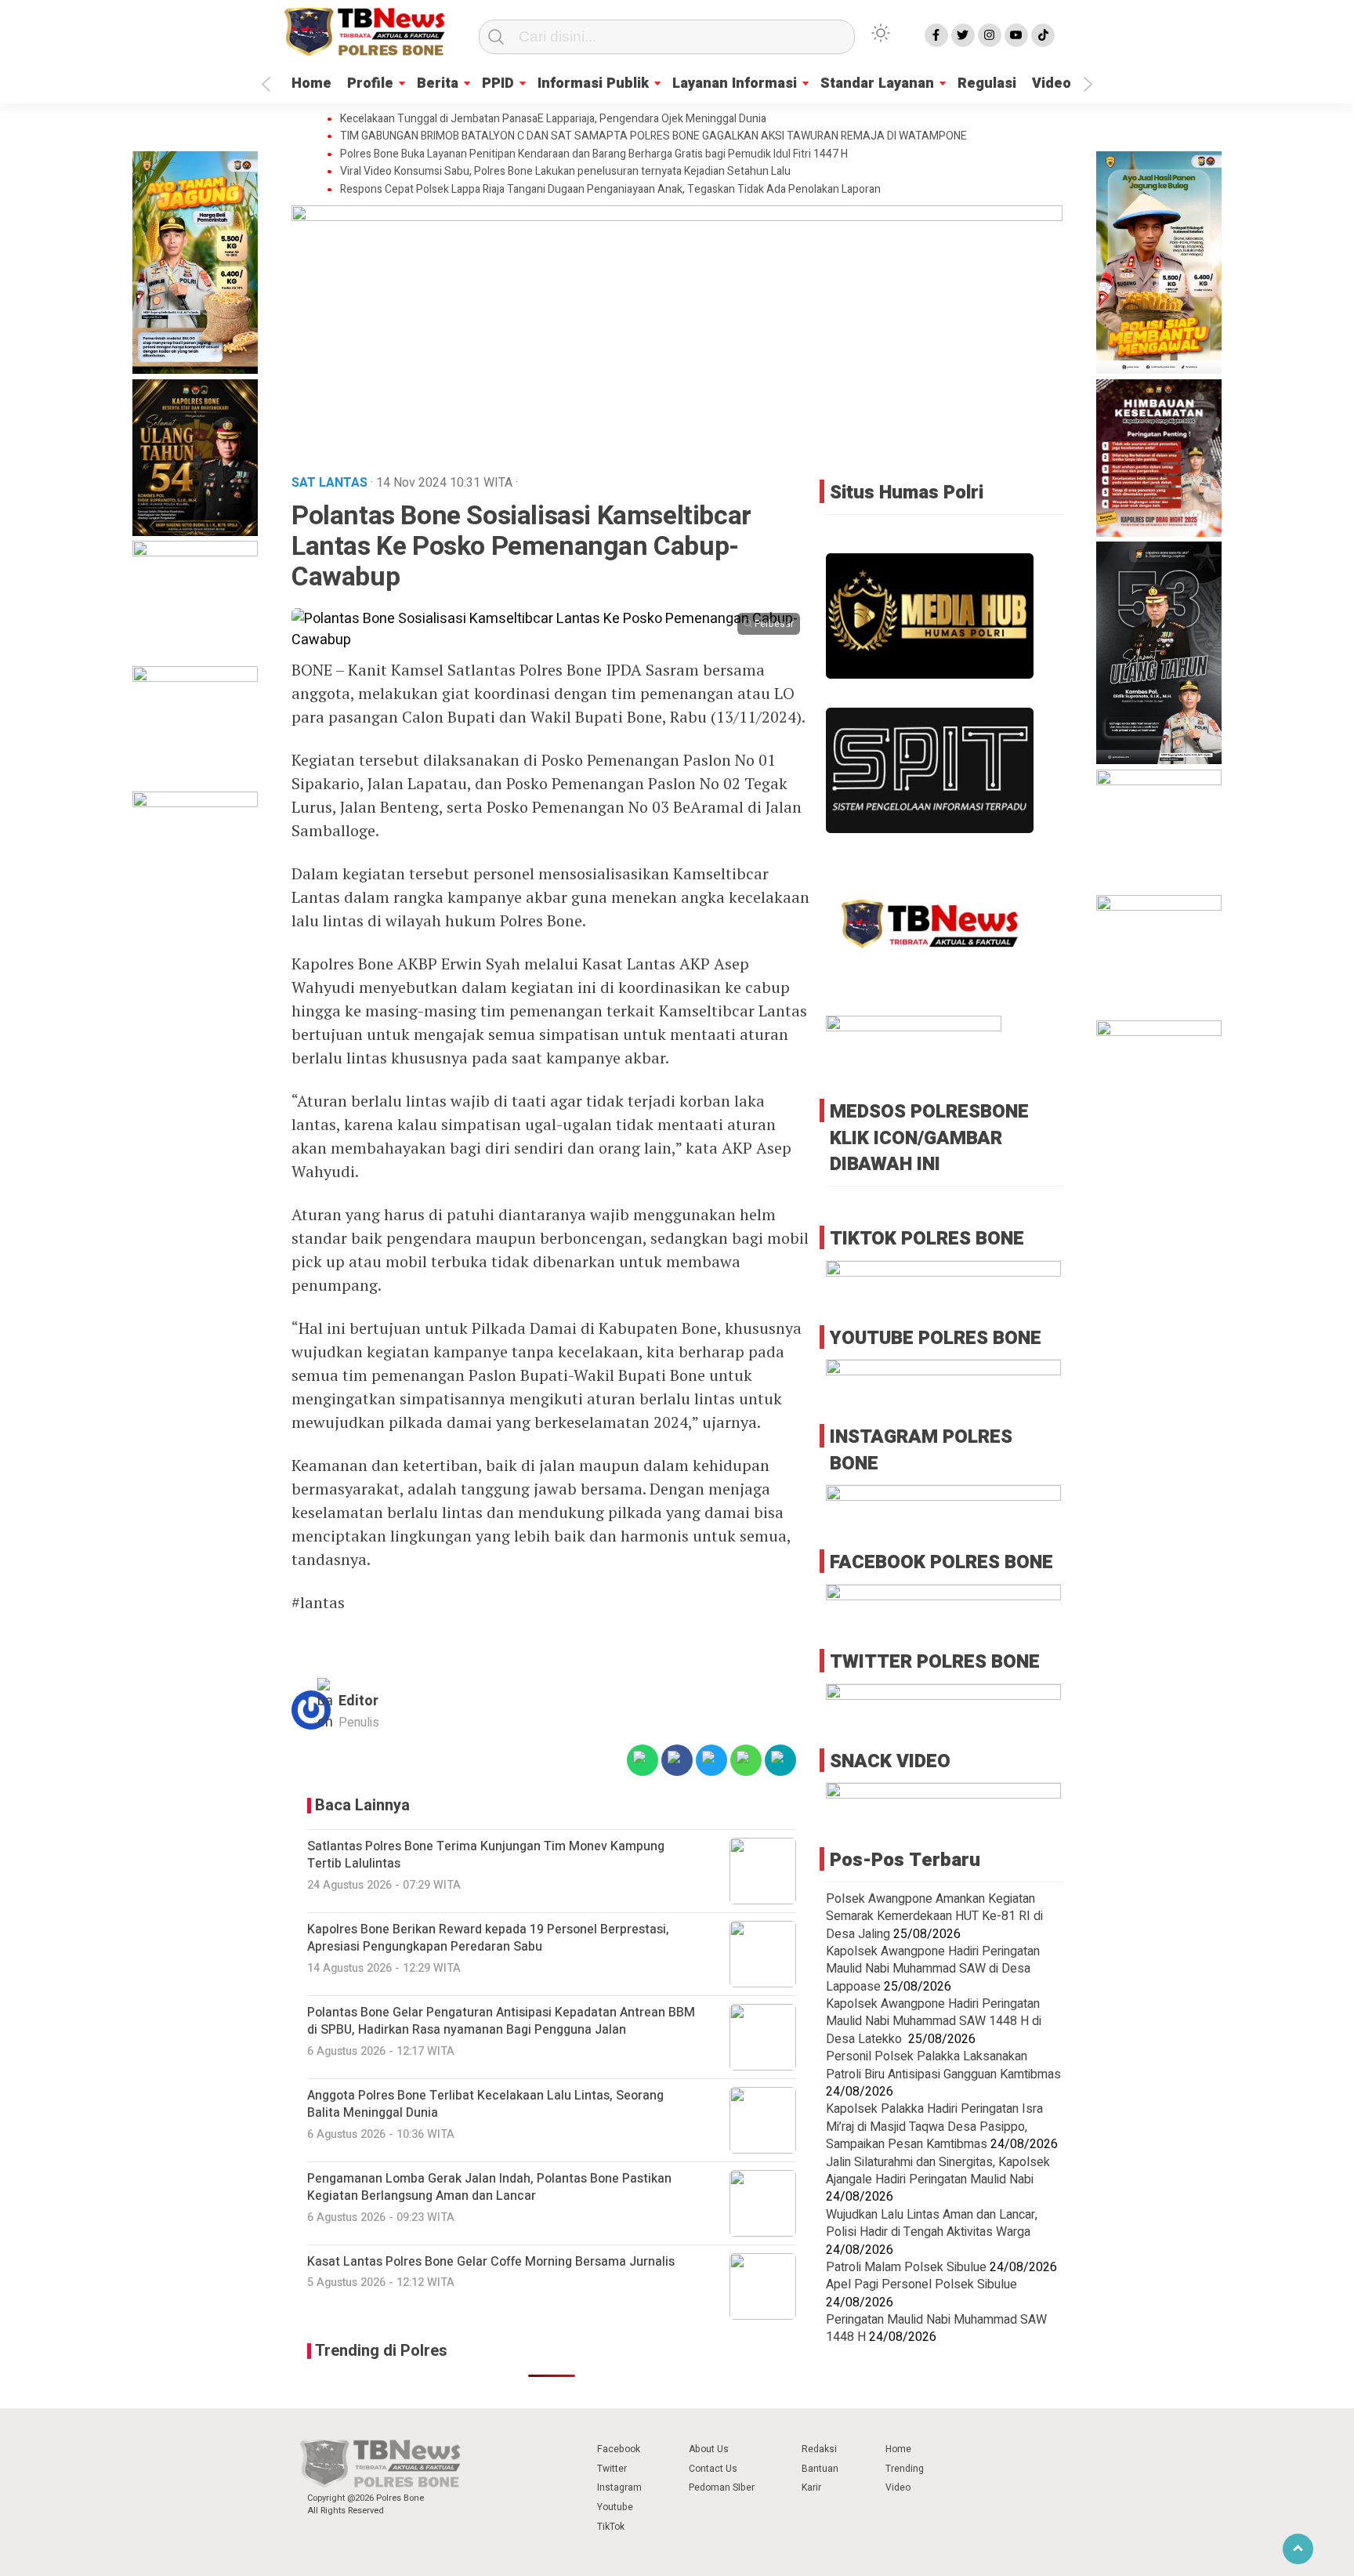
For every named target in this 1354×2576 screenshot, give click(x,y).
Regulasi (987, 83)
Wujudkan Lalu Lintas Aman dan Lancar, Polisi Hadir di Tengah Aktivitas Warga (932, 2223)
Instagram (619, 2487)
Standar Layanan (877, 83)
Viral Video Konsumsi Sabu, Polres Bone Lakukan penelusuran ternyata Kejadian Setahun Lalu (565, 172)
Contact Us (713, 2469)
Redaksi (819, 2449)
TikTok (611, 2527)
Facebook (619, 2449)
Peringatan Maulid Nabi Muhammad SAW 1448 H (936, 2328)
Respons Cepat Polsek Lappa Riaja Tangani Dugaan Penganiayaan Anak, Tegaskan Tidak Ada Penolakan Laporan (610, 190)
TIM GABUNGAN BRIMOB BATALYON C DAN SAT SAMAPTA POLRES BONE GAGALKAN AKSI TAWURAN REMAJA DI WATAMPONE (653, 136)
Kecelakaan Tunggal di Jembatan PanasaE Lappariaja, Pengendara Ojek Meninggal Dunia (553, 119)
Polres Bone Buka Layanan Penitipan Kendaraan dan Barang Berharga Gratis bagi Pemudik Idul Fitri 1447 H (594, 154)
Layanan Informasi (735, 83)
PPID (498, 83)
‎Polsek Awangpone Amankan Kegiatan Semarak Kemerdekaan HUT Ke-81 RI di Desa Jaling (934, 1916)
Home (311, 83)
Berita (438, 83)
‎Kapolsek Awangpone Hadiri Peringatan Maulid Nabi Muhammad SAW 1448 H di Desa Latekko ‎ (934, 2021)
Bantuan (820, 2469)
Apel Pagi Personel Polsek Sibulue (921, 2284)
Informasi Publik (593, 83)
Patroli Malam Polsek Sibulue (906, 2266)
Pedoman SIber (722, 2487)
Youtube (615, 2507)
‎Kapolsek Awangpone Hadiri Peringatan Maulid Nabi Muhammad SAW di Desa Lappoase (933, 1968)
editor (358, 1701)
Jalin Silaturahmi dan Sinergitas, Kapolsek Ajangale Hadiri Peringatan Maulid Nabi (938, 2170)
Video (1052, 83)
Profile (370, 83)
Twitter (612, 2469)
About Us (709, 2449)
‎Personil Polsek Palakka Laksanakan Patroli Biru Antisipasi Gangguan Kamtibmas (943, 2064)
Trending (905, 2469)
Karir (811, 2487)
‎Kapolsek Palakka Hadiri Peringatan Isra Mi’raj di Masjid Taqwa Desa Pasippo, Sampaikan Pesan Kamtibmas (934, 2127)
